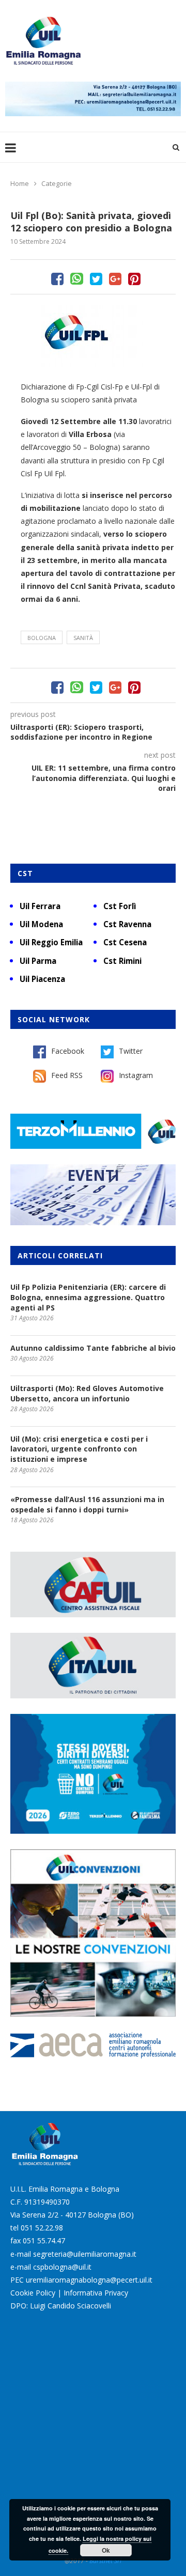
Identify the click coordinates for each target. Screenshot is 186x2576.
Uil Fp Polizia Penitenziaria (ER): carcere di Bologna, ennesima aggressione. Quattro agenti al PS (88, 1297)
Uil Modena (41, 924)
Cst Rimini (122, 961)
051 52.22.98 (42, 2228)
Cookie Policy (33, 2293)
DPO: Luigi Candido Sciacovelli (61, 2306)
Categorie (57, 183)
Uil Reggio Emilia (51, 942)
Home (20, 183)
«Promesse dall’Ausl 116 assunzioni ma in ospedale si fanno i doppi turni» (87, 1504)
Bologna (42, 638)
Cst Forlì (120, 906)
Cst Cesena (125, 942)
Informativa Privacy (96, 2293)
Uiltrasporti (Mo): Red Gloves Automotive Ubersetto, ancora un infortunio (87, 1393)
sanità (83, 638)
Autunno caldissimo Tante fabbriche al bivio (93, 1348)
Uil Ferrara (40, 906)
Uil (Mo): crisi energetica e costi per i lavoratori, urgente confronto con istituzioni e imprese (79, 1449)
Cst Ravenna (127, 924)
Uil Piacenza (42, 979)
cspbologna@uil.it (62, 2267)
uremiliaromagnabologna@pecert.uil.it (89, 2280)
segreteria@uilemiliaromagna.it (85, 2254)
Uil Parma (38, 961)
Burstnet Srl (105, 2561)
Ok (106, 2550)
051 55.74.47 (44, 2241)
